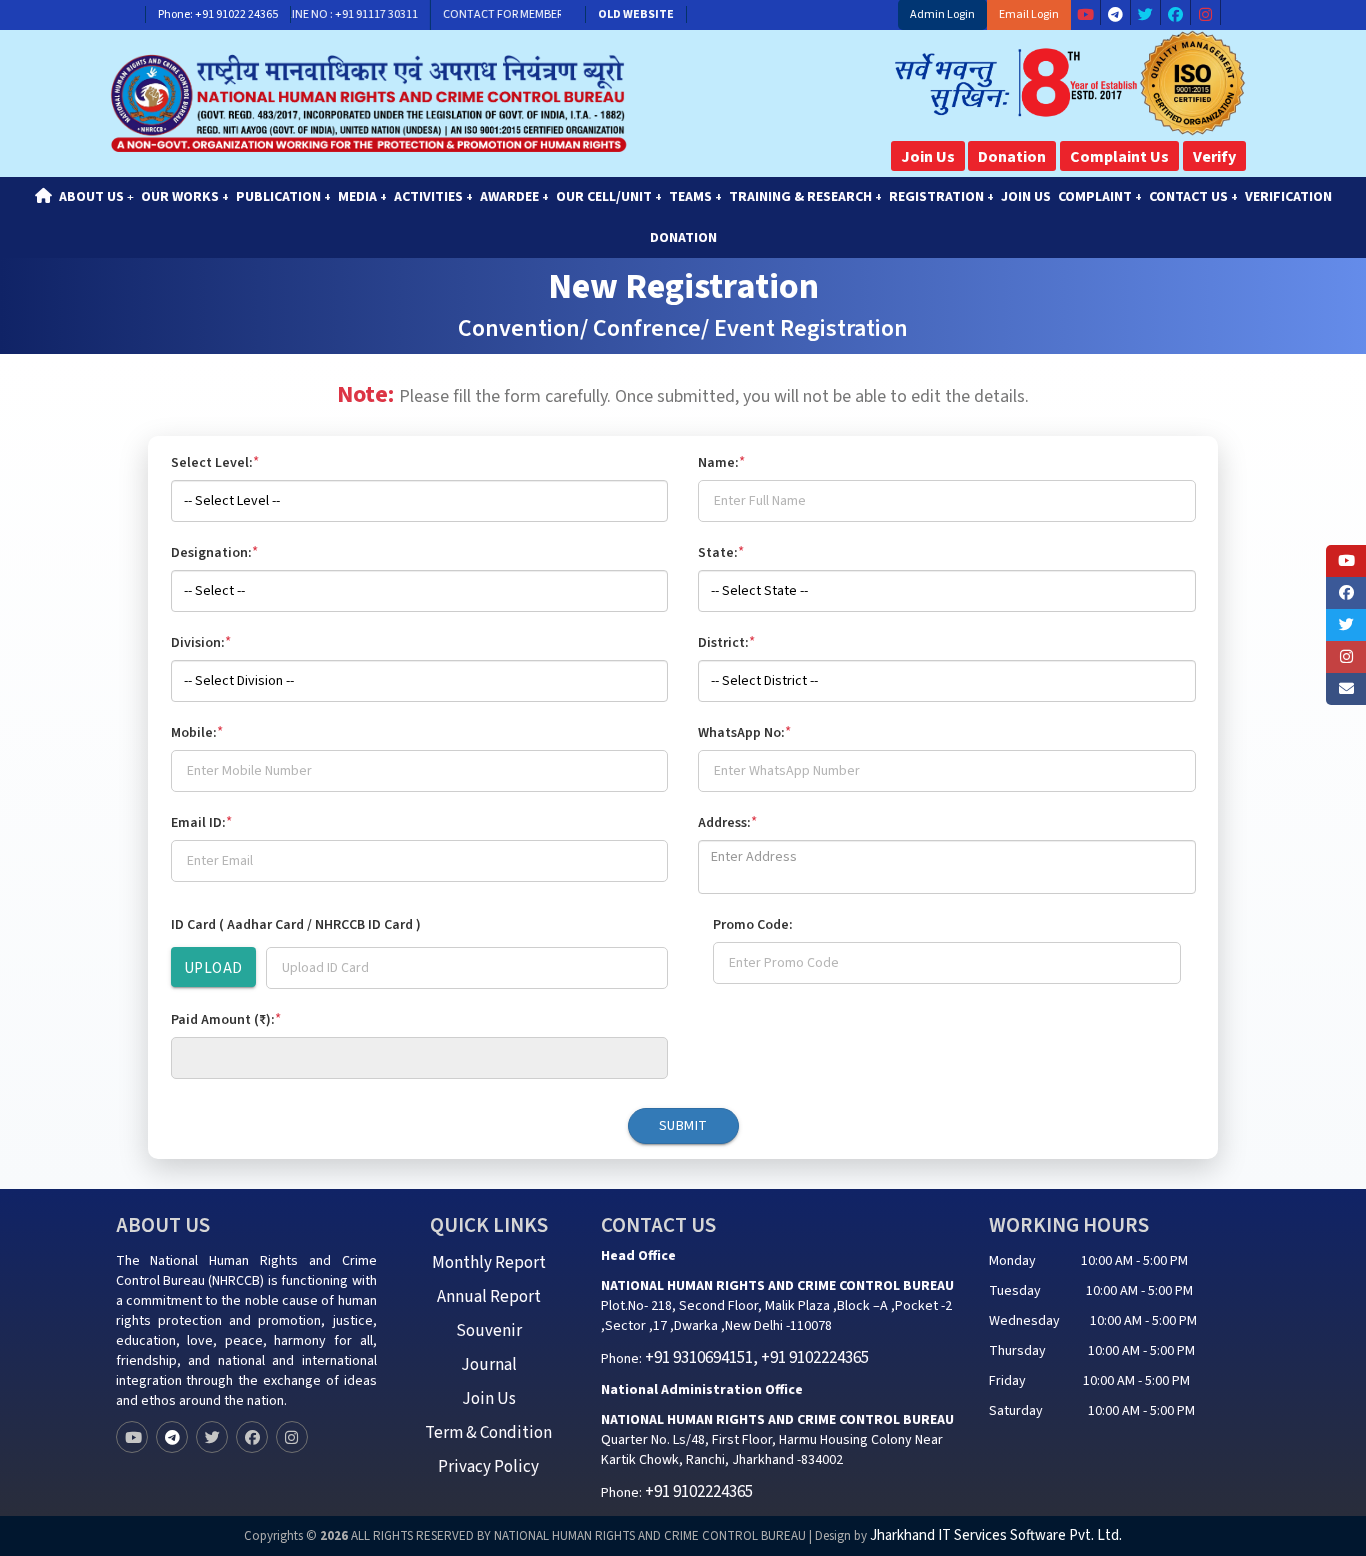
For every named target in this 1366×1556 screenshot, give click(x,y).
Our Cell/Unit (609, 197)
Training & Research (805, 197)
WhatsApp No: (744, 732)
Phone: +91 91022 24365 (218, 14)
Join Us (928, 157)
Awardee (514, 197)
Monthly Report (489, 1263)
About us (96, 197)
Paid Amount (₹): (226, 1019)
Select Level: (215, 462)
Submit (683, 1126)
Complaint (1100, 197)
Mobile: (197, 732)
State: (721, 552)
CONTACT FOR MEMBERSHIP (494, 14)
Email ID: (201, 822)
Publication (283, 197)
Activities (433, 197)
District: (726, 642)
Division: (201, 642)
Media (362, 197)
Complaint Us (1119, 157)
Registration (941, 197)
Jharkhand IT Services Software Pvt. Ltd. (996, 1535)
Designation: (214, 552)
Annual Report (489, 1297)
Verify (1214, 157)
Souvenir (489, 1331)
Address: (727, 822)
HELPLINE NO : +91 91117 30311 (319, 14)
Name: (721, 462)
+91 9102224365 (699, 1492)
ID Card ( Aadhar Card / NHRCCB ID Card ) (296, 925)
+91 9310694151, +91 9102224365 (757, 1358)
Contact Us (1193, 197)
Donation (1012, 157)
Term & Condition (488, 1433)
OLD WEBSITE (636, 14)
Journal (489, 1365)
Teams (695, 197)
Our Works (185, 197)
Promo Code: (753, 925)
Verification (1288, 197)
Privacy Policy (488, 1467)
